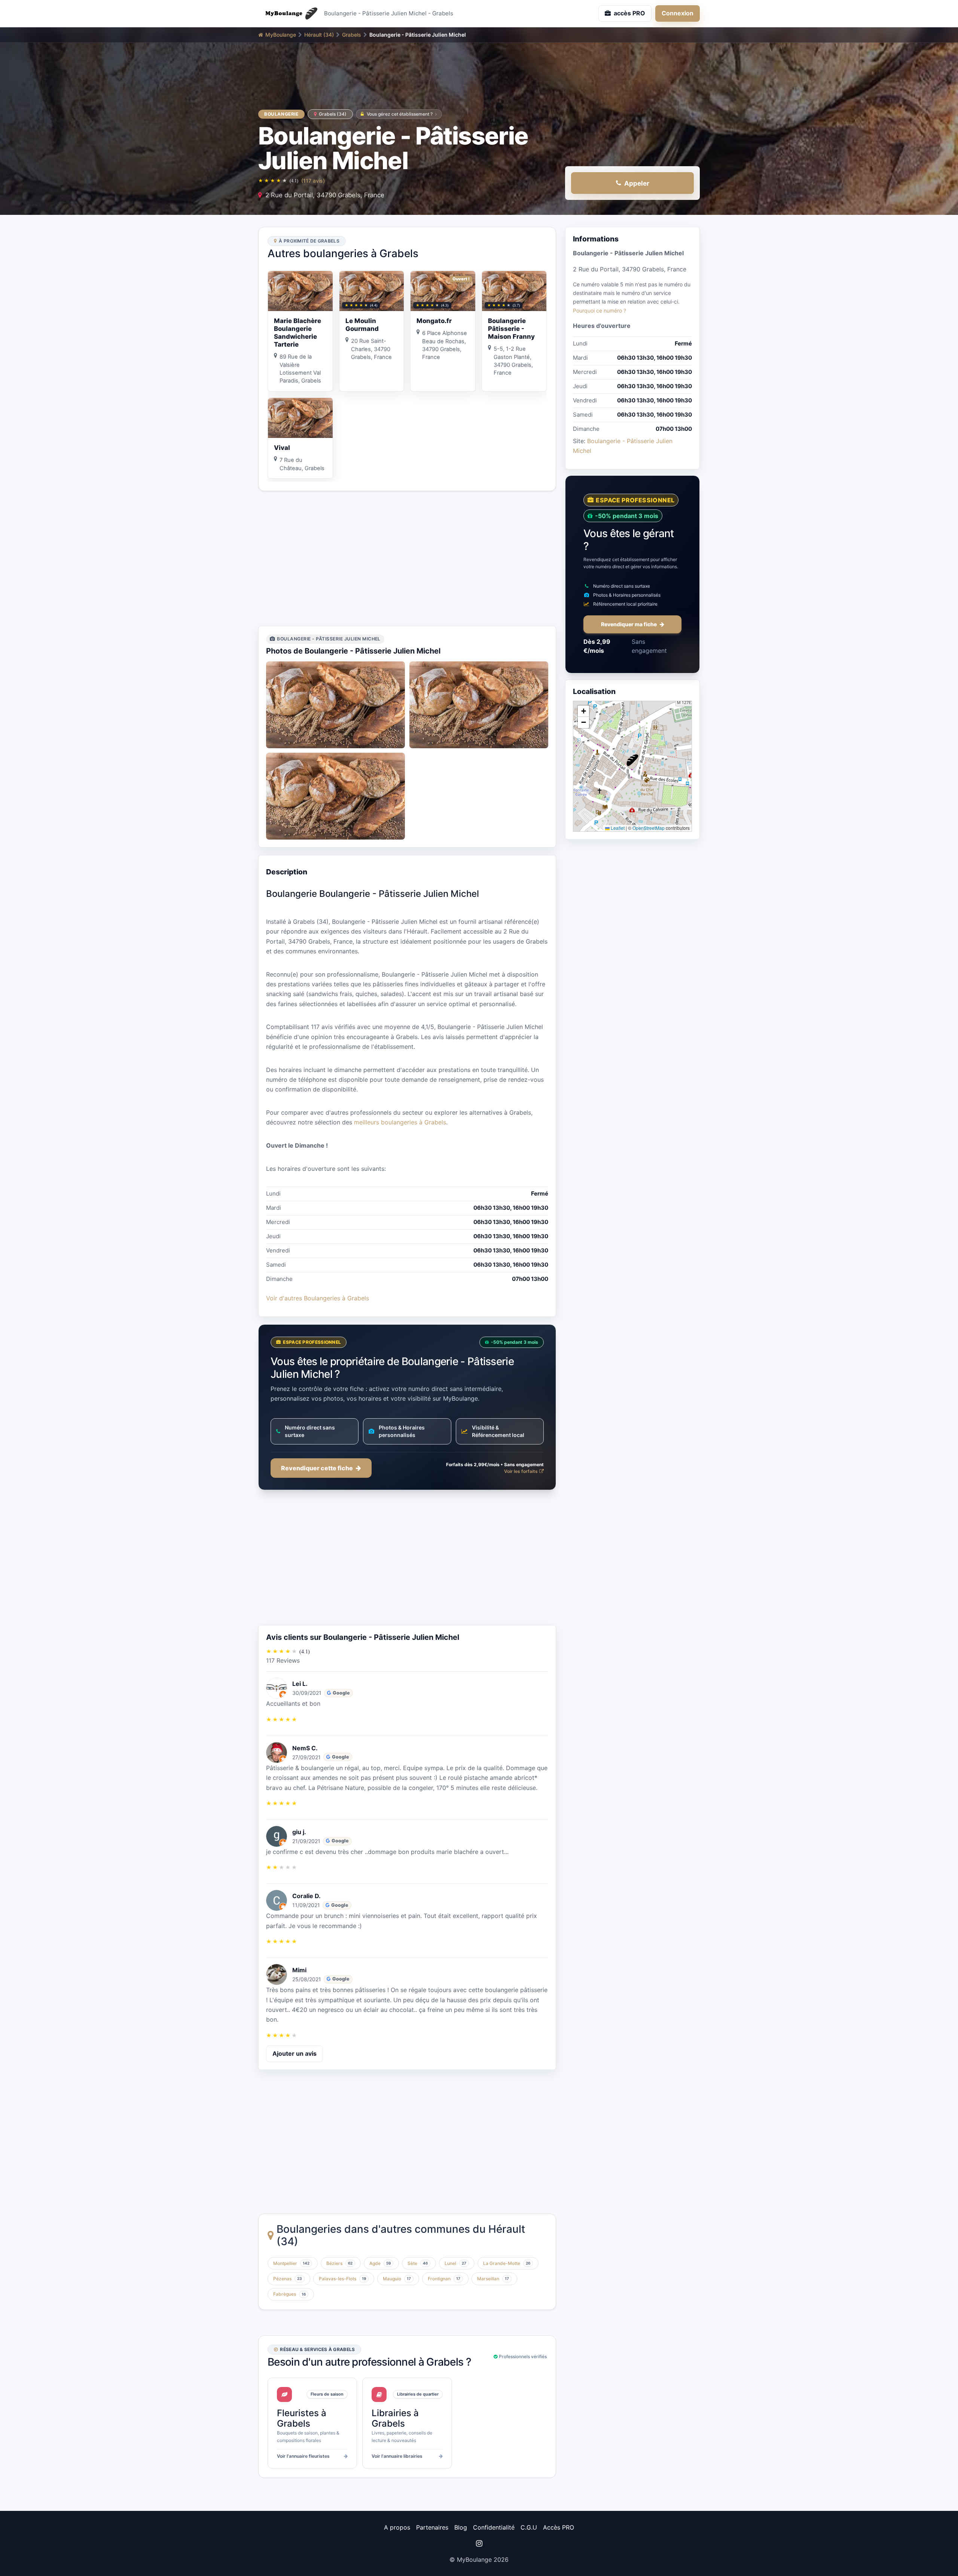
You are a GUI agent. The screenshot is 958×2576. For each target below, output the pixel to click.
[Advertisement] (407, 558)
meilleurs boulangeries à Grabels (400, 1122)
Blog (461, 2527)
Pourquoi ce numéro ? (599, 310)
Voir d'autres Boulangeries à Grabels (318, 1298)
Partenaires (432, 2527)
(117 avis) (313, 181)
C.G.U (529, 2527)
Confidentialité (494, 2527)
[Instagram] (479, 2543)
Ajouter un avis (295, 2053)
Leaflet (617, 828)
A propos (397, 2527)
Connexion (678, 13)
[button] (632, 760)
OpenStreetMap (649, 828)
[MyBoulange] (288, 13)
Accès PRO (559, 2527)
